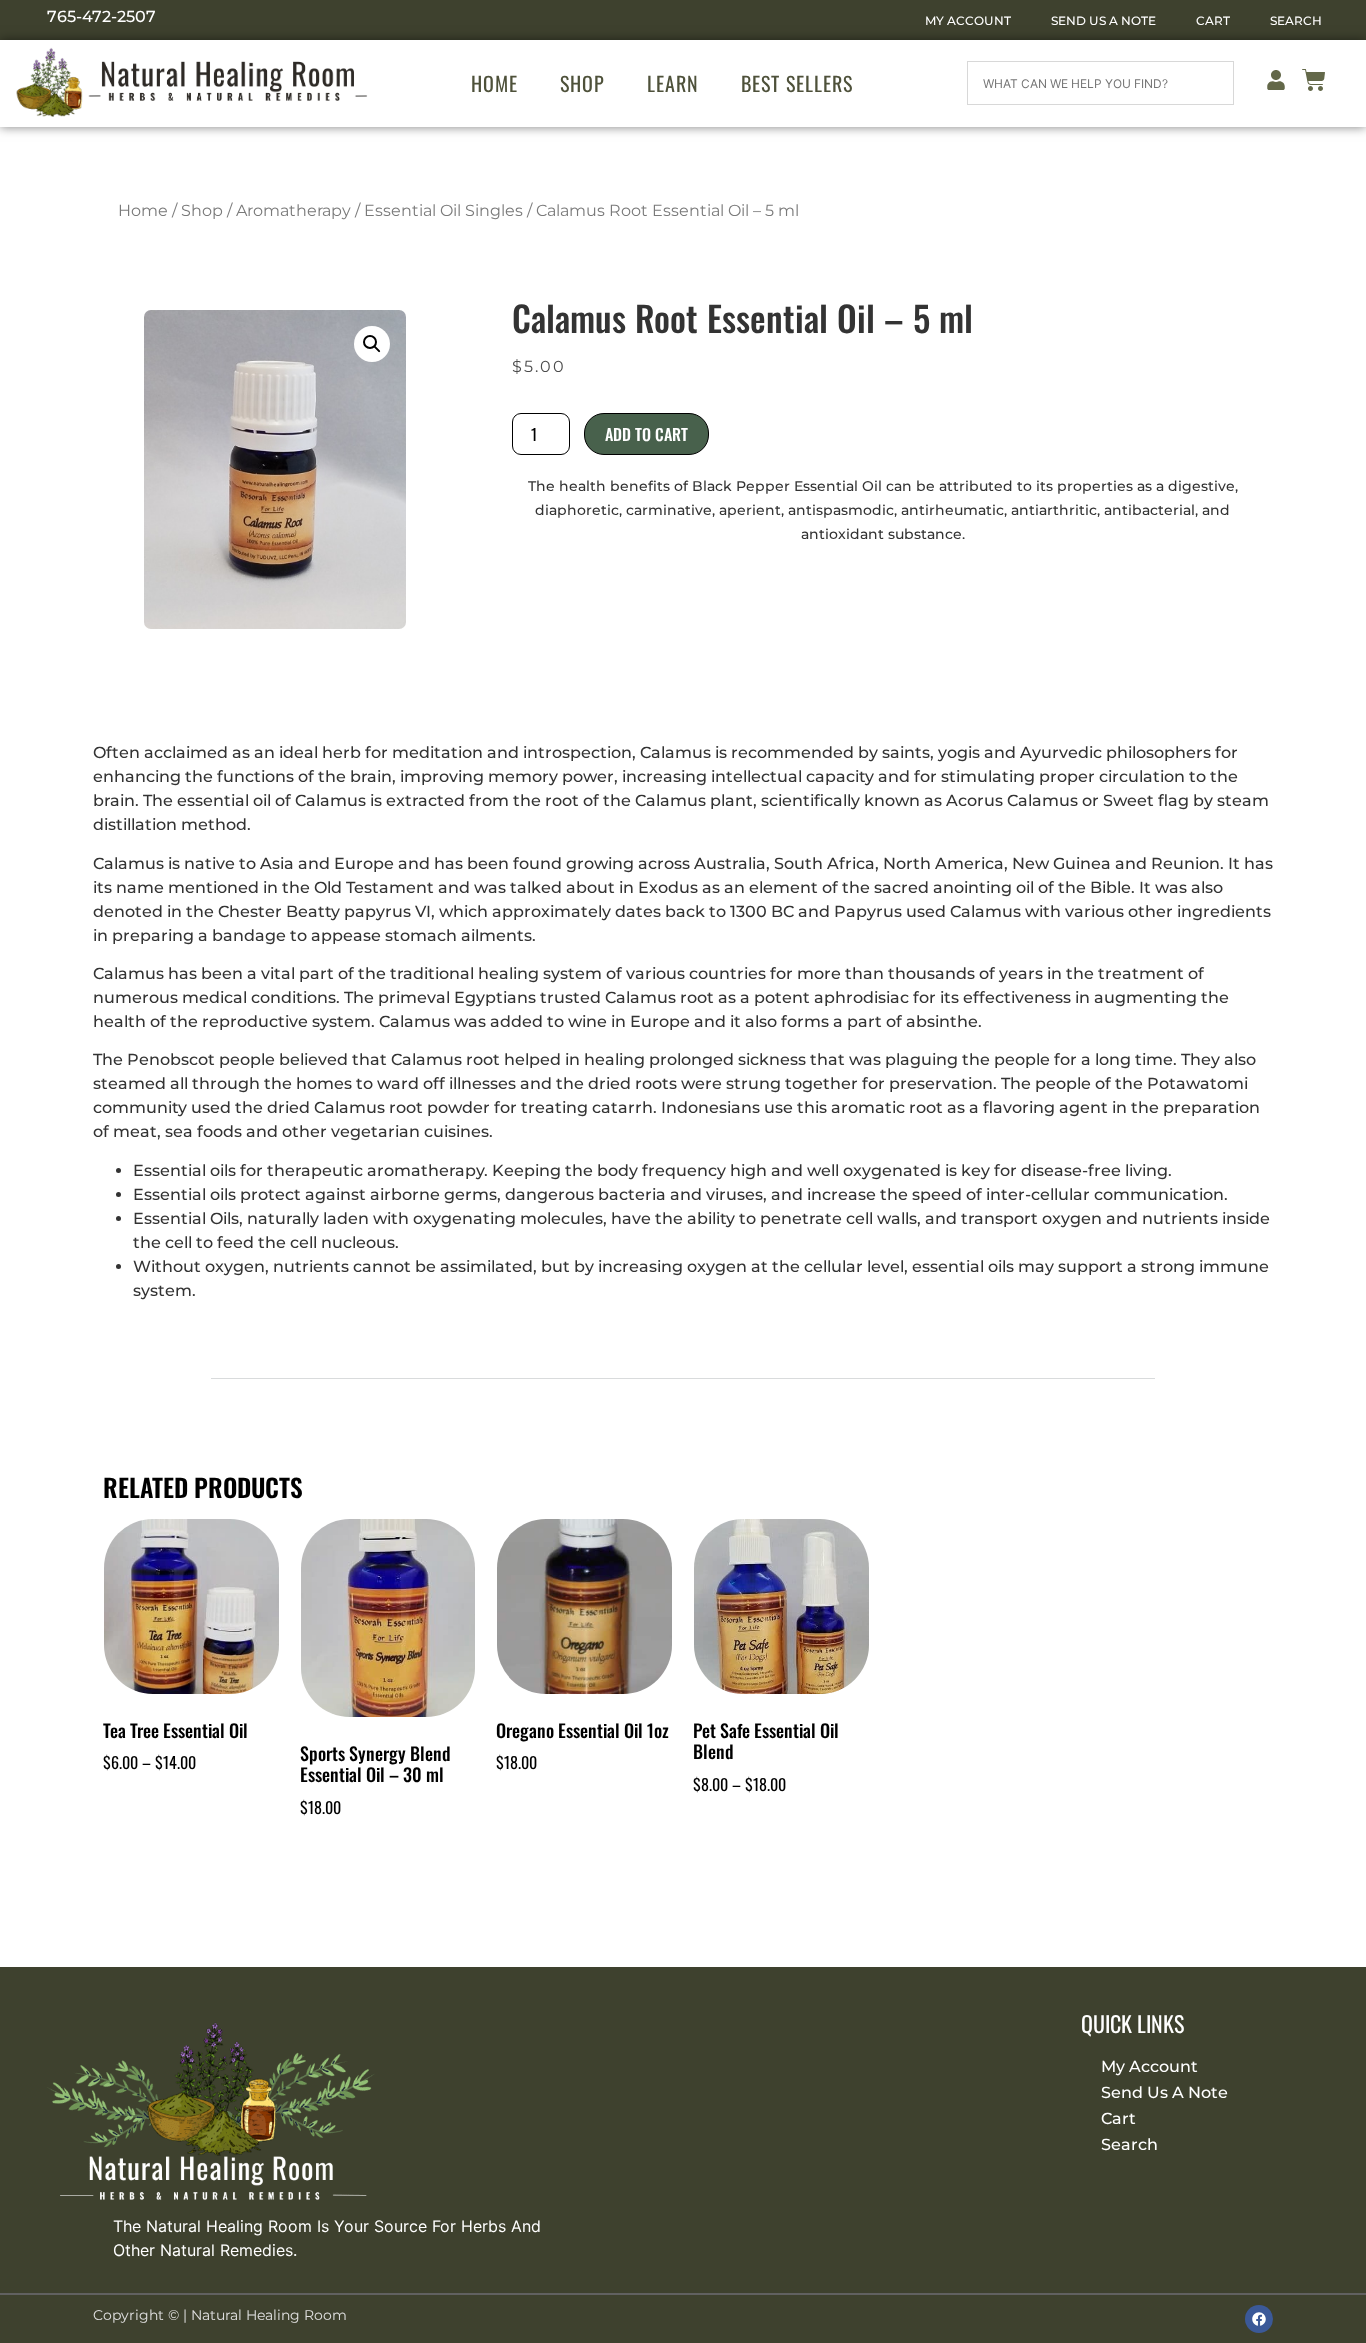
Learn (673, 83)
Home (494, 83)
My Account (968, 20)
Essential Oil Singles (443, 210)
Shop (582, 83)
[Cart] (1314, 83)
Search (1296, 20)
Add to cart (646, 434)
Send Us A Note (1103, 20)
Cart (1213, 20)
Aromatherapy (293, 210)
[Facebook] (1259, 2319)
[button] (372, 344)
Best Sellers (797, 83)
